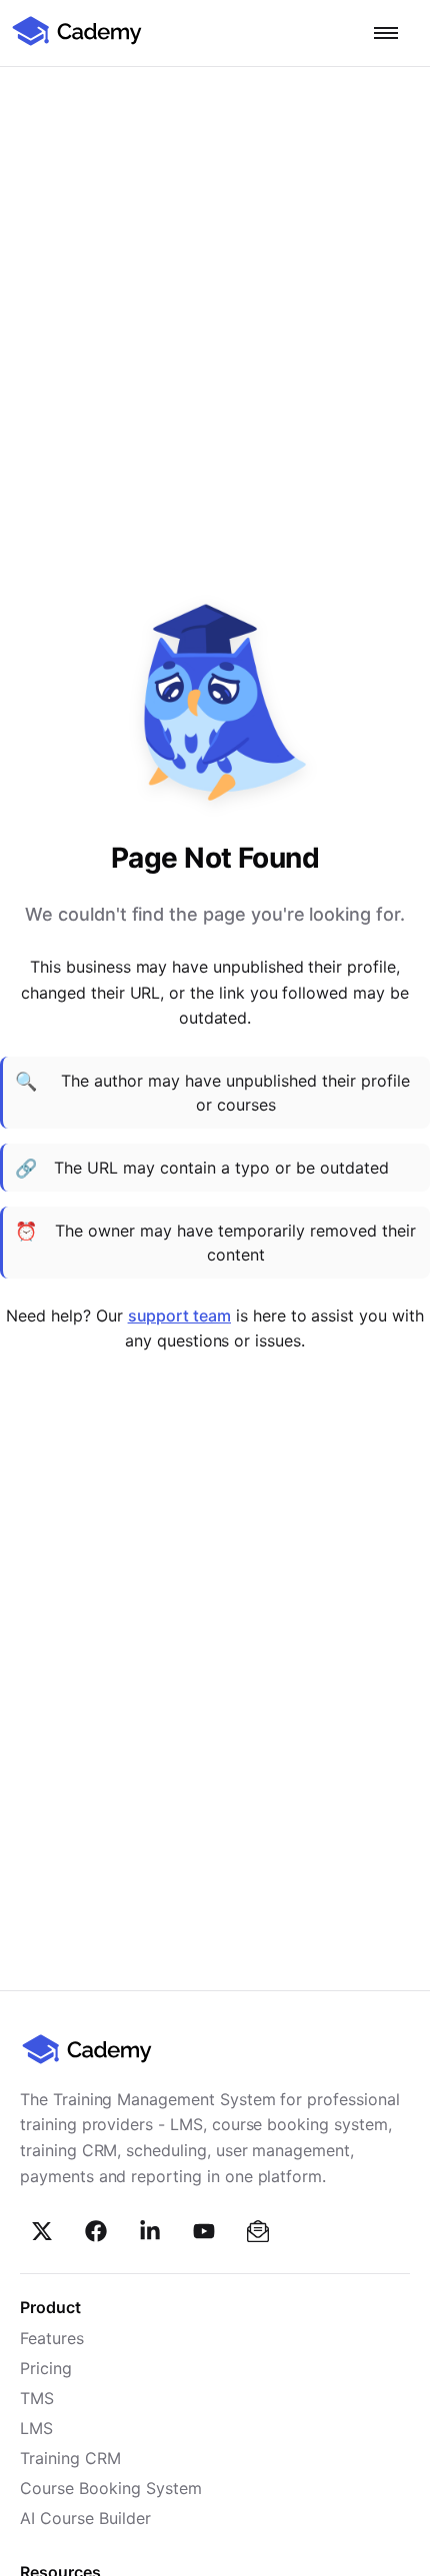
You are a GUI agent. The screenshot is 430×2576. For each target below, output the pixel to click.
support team (179, 1315)
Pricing (46, 2368)
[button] (386, 33)
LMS (36, 2428)
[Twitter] (42, 2231)
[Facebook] (96, 2231)
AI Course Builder (85, 2518)
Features (52, 2338)
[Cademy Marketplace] (77, 43)
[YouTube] (204, 2231)
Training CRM (70, 2458)
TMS (37, 2398)
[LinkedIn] (150, 2231)
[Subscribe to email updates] (258, 2231)
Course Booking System (111, 2488)
